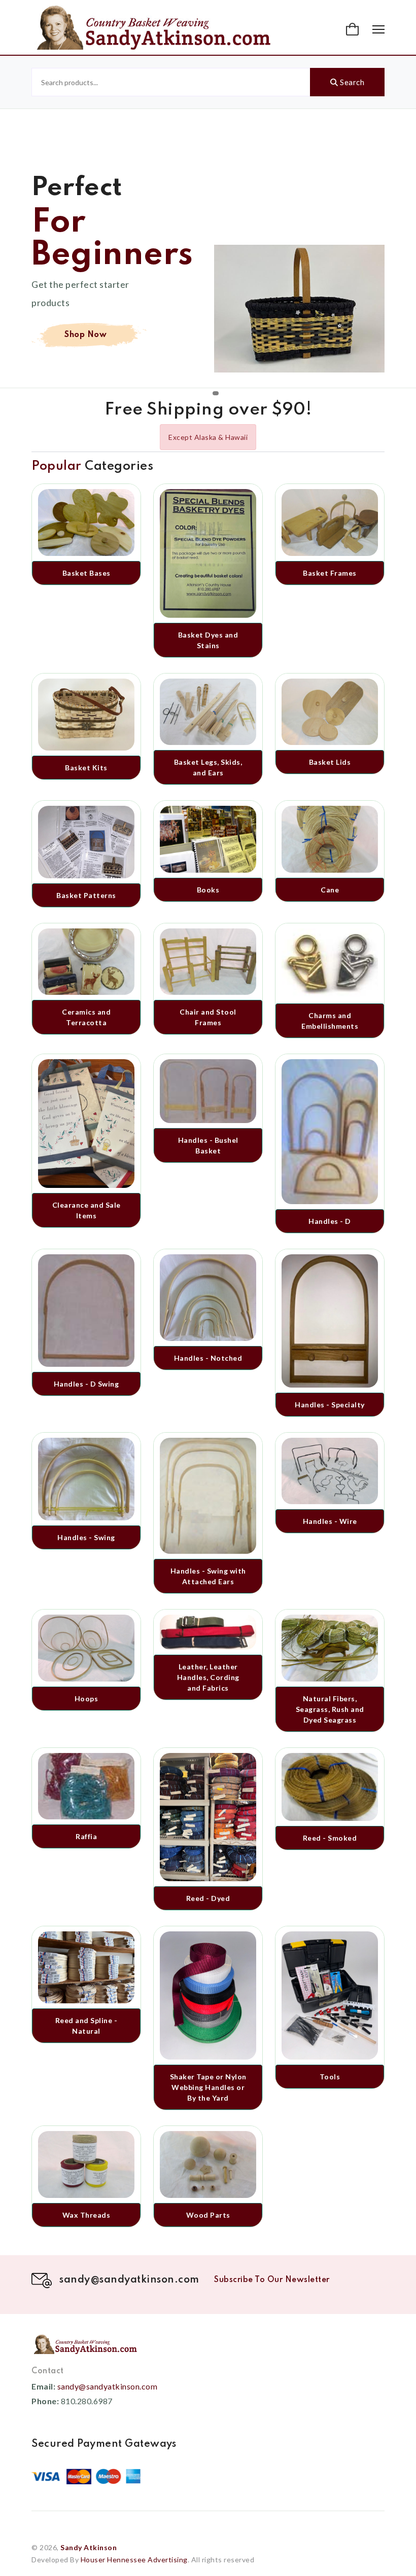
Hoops (86, 1698)
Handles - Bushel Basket (208, 1145)
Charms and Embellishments (330, 1021)
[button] (354, 29)
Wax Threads (86, 2215)
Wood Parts (208, 2215)
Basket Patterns (86, 895)
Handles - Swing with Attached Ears (208, 1576)
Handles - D (330, 1221)
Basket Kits (86, 768)
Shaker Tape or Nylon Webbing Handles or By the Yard (208, 2087)
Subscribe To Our (272, 2280)
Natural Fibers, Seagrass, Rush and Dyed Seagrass (330, 1709)
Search (352, 82)
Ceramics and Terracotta (86, 1017)
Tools (330, 2077)
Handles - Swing (86, 1537)
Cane (330, 890)
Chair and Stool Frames (208, 1017)
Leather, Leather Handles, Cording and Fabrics (208, 1677)
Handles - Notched (208, 1358)
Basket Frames (330, 573)
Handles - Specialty (330, 1405)
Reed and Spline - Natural (86, 2026)
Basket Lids (330, 762)
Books (208, 890)
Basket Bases (86, 573)
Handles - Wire (330, 1521)
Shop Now (85, 342)
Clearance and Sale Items (86, 1210)
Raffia (86, 1836)
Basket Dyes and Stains (208, 640)
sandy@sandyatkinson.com (108, 2386)
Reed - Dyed (208, 1898)
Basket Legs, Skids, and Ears (208, 767)
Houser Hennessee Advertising (134, 2560)
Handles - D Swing (86, 1384)
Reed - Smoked (330, 1838)
